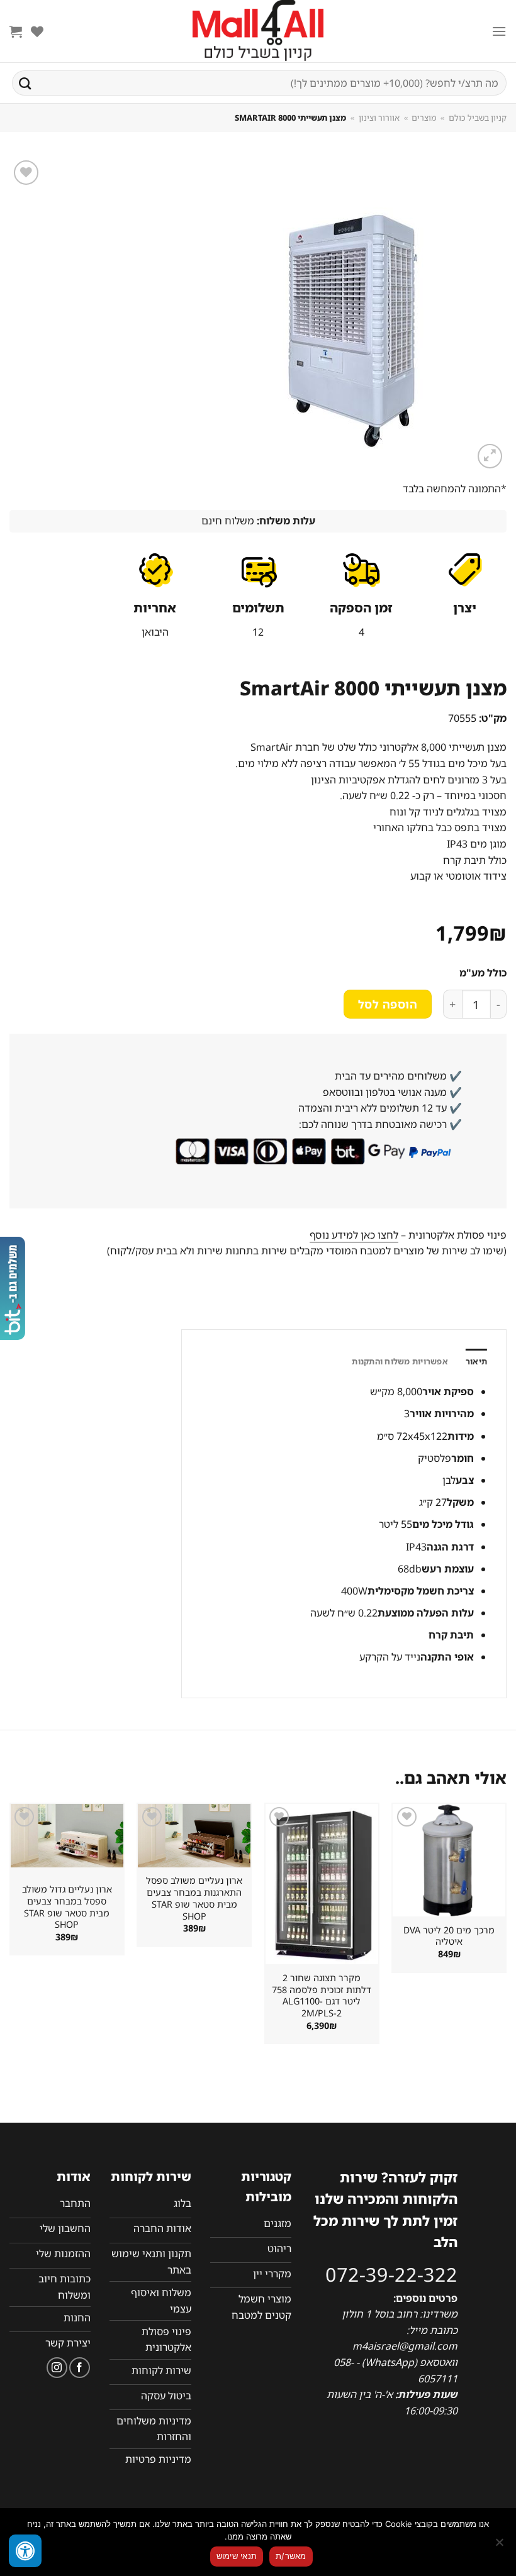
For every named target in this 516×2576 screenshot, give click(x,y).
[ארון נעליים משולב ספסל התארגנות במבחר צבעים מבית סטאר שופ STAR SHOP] (194, 1836)
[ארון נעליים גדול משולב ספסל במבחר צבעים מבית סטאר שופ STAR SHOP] (67, 1836)
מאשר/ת (291, 2556)
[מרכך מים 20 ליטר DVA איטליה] (449, 1860)
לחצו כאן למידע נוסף (354, 1235)
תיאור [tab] (476, 1361)
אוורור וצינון (379, 118)
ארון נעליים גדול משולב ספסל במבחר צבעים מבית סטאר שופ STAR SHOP (67, 1907)
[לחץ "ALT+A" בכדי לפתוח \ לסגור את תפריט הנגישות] (25, 2551)
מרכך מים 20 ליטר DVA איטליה (449, 1936)
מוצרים (424, 118)
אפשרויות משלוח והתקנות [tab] (400, 1361)
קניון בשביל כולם (478, 118)
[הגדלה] (490, 456)
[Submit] (25, 83)
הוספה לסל (388, 1004)
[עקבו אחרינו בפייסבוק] (80, 2368)
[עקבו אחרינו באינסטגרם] (57, 2368)
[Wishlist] (37, 31)
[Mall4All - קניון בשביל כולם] (258, 31)
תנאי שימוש (237, 2556)
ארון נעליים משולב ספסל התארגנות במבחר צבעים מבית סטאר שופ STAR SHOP (194, 1898)
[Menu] (499, 31)
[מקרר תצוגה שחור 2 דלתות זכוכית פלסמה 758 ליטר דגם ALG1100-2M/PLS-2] (322, 1884)
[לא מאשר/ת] (500, 2546)
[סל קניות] (16, 31)
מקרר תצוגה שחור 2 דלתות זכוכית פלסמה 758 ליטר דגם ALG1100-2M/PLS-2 (322, 1996)
